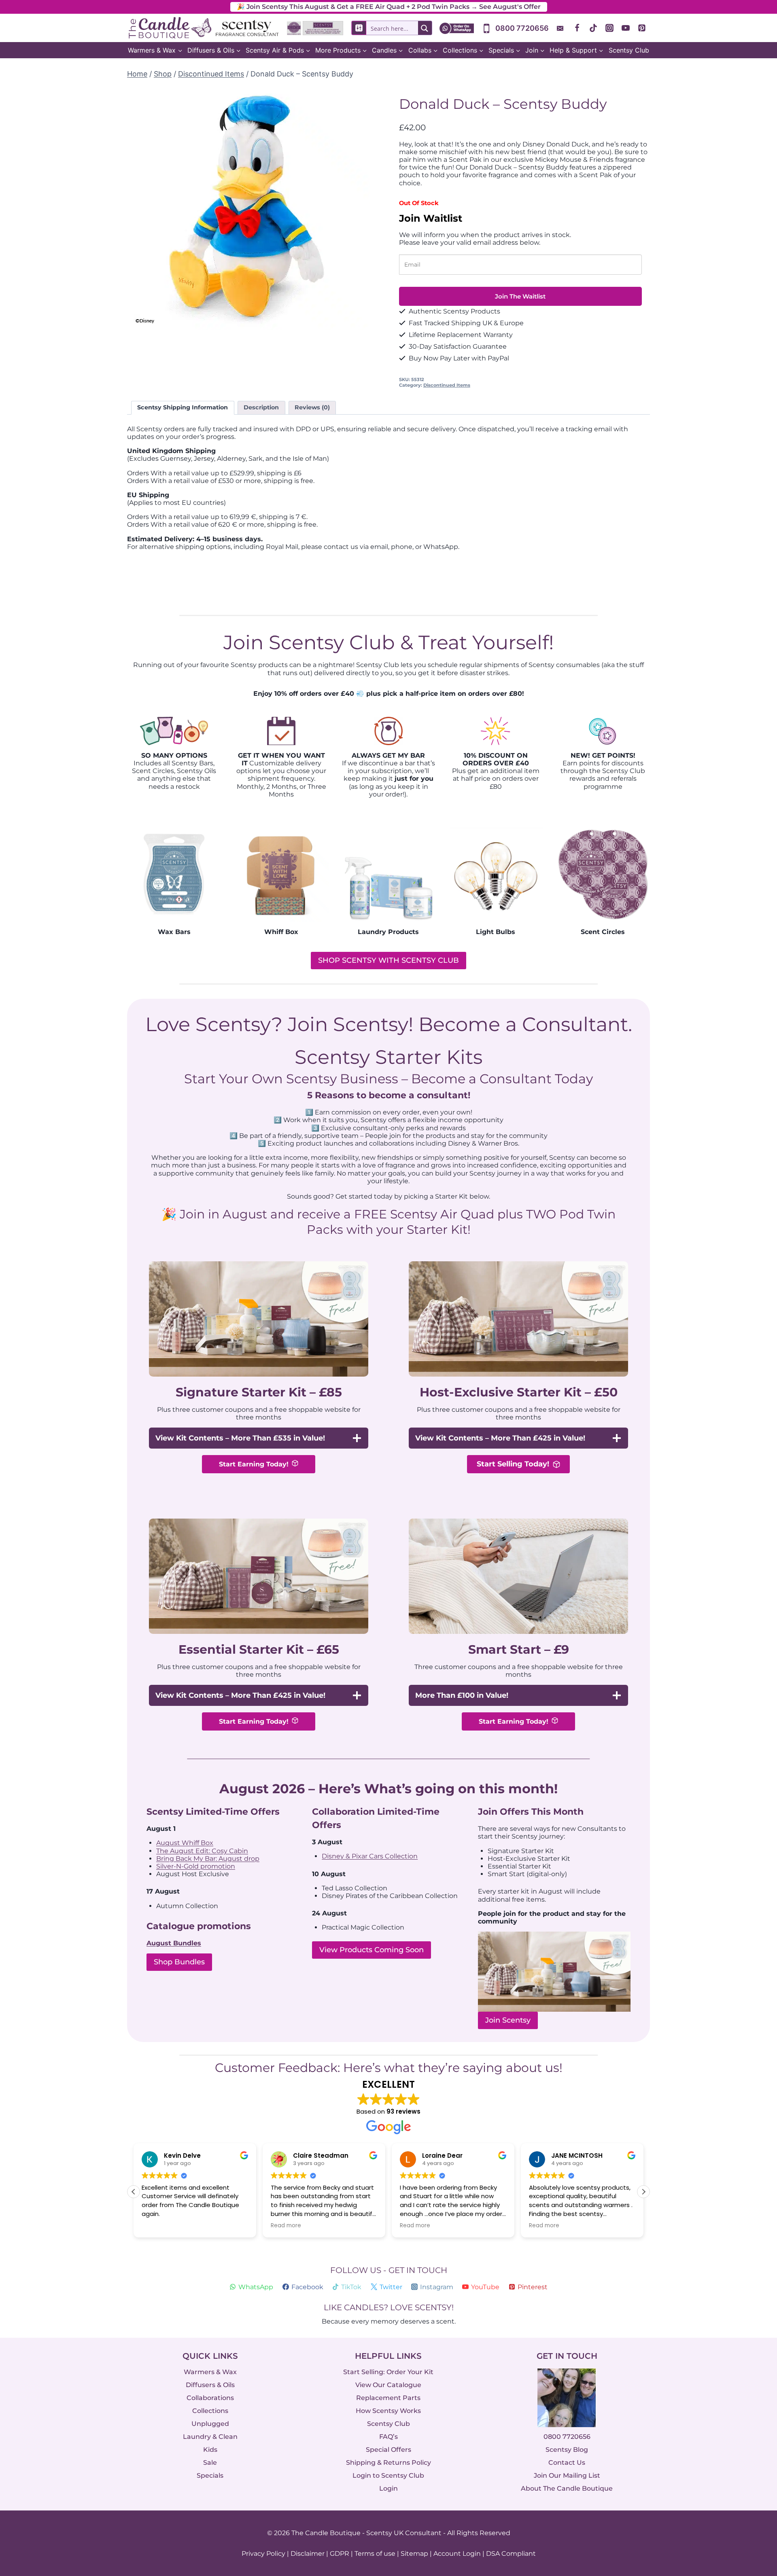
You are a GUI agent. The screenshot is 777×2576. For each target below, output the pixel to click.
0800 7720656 (567, 2437)
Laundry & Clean (210, 2437)
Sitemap (414, 2554)
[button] (643, 2192)
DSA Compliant (511, 2554)
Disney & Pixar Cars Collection (370, 1856)
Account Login (457, 2554)
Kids (210, 2450)
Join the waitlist (520, 296)
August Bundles (174, 1943)
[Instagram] (609, 28)
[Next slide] (358, 209)
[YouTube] (626, 28)
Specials (210, 2475)
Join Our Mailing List (567, 2475)
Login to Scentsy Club (388, 2475)
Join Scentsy (508, 2020)
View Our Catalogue (388, 2385)
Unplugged (210, 2424)
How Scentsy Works (388, 2411)
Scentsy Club (629, 50)
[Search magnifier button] (425, 28)
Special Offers (388, 2450)
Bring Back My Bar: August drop (208, 1859)
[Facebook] (577, 28)
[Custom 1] (561, 28)
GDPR (340, 2554)
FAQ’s (388, 2437)
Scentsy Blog (567, 2450)
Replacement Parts (388, 2398)
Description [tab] (261, 407)
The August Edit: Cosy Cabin (202, 1851)
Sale (210, 2463)
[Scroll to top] (754, 2481)
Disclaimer (308, 2554)
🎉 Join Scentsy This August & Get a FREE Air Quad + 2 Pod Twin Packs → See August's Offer (389, 7)
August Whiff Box (185, 1843)
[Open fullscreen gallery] (362, 322)
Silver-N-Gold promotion (196, 1866)
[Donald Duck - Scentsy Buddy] (248, 209)
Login (388, 2488)
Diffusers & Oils (210, 2385)
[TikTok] (593, 28)
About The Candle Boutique (567, 2488)
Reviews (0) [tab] (312, 407)
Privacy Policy (263, 2554)
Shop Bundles (179, 1962)
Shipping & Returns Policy (388, 2463)
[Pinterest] (642, 28)
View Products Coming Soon (372, 1950)
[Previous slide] (139, 209)
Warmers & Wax (210, 2372)
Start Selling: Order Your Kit (388, 2372)
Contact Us (567, 2463)
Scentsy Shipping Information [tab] (183, 407)
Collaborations (210, 2398)
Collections (210, 2411)
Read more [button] (286, 2226)
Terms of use (375, 2554)
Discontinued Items (447, 385)
